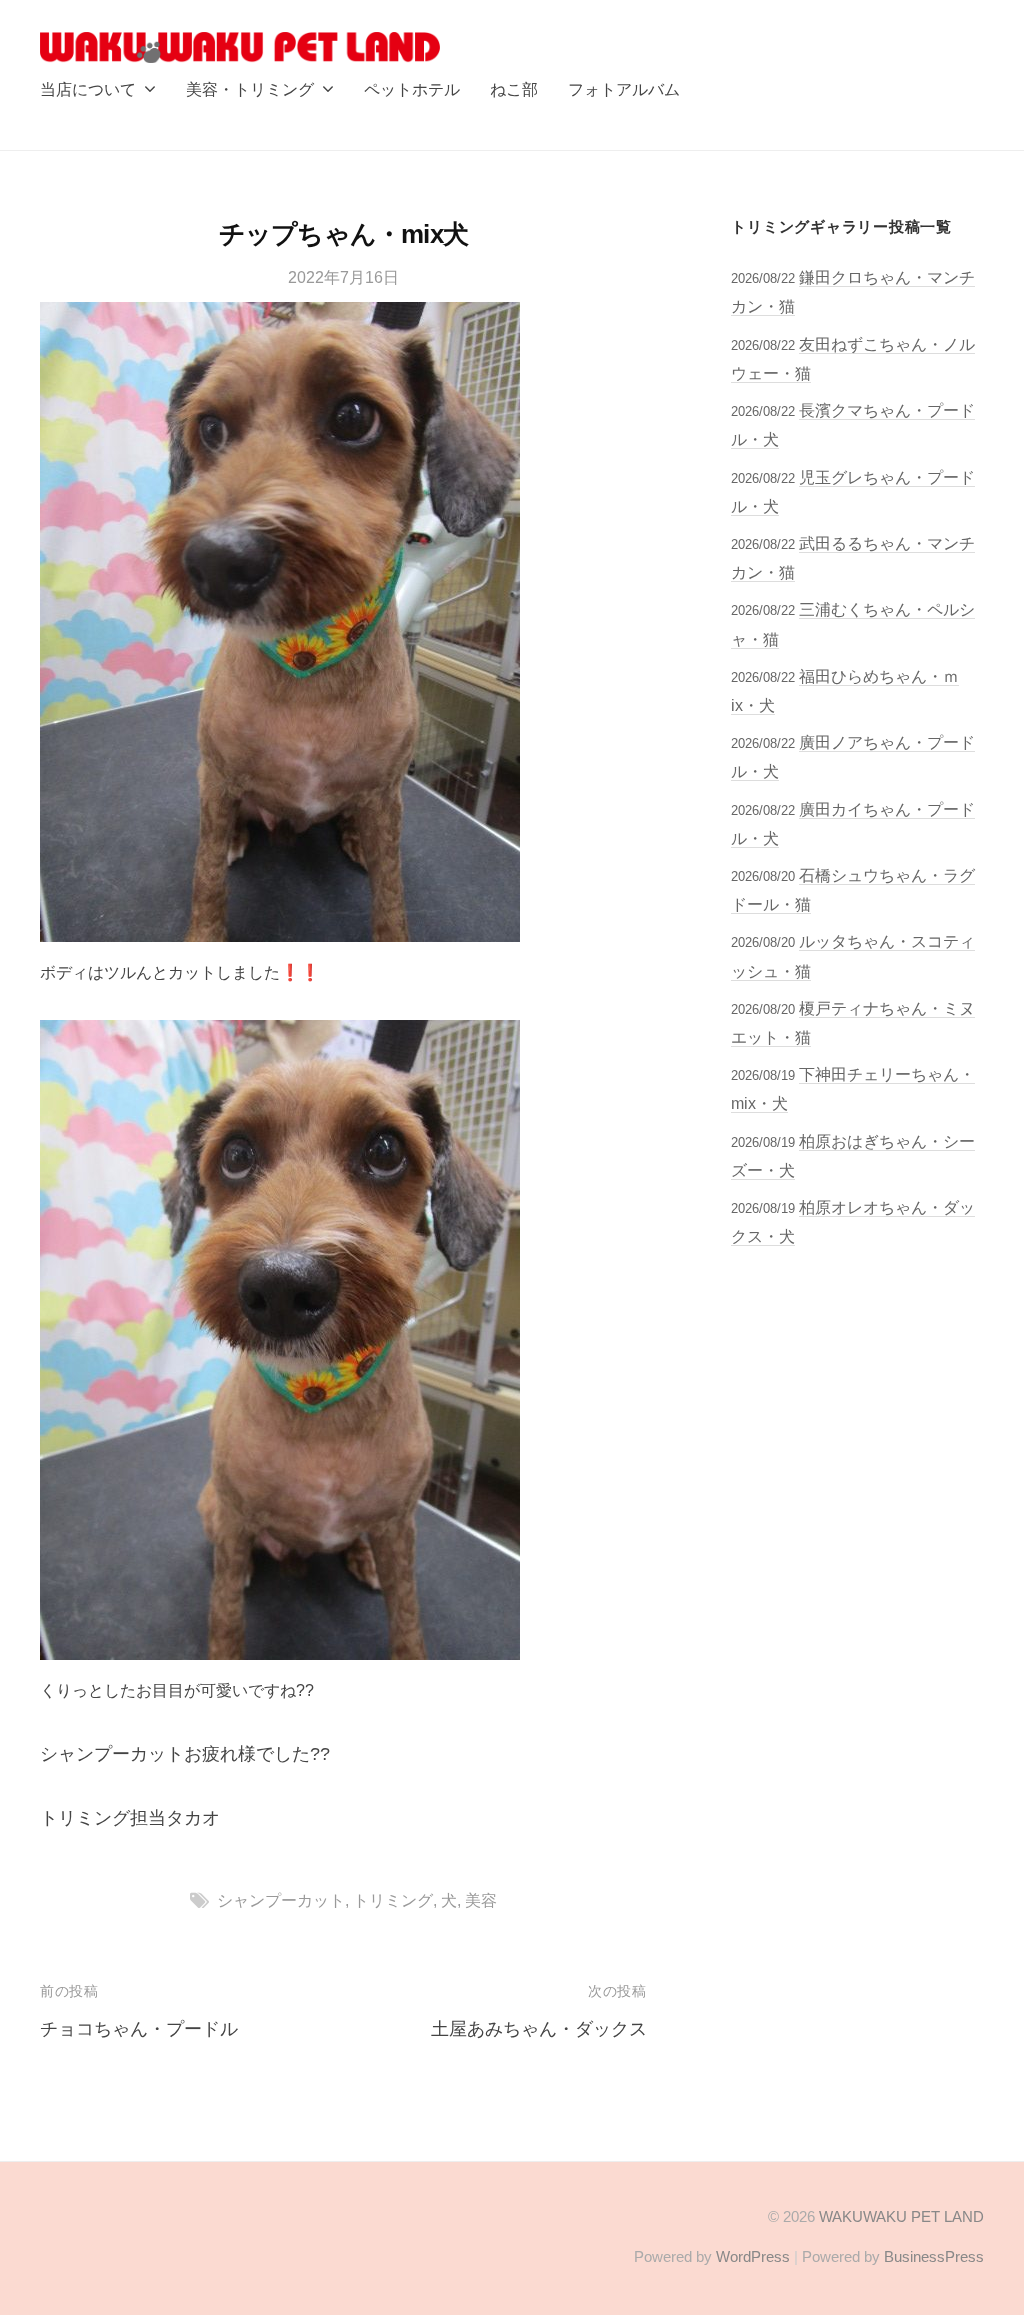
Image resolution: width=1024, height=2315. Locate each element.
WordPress (753, 2256)
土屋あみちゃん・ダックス (539, 2029)
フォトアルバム (624, 89)
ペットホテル (412, 89)
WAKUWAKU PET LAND (901, 2216)
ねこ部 (514, 89)
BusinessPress (934, 2256)
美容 (481, 1900)
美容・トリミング (250, 89)
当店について (88, 89)
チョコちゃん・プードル (139, 2029)
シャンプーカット (281, 1900)
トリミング (393, 1900)
